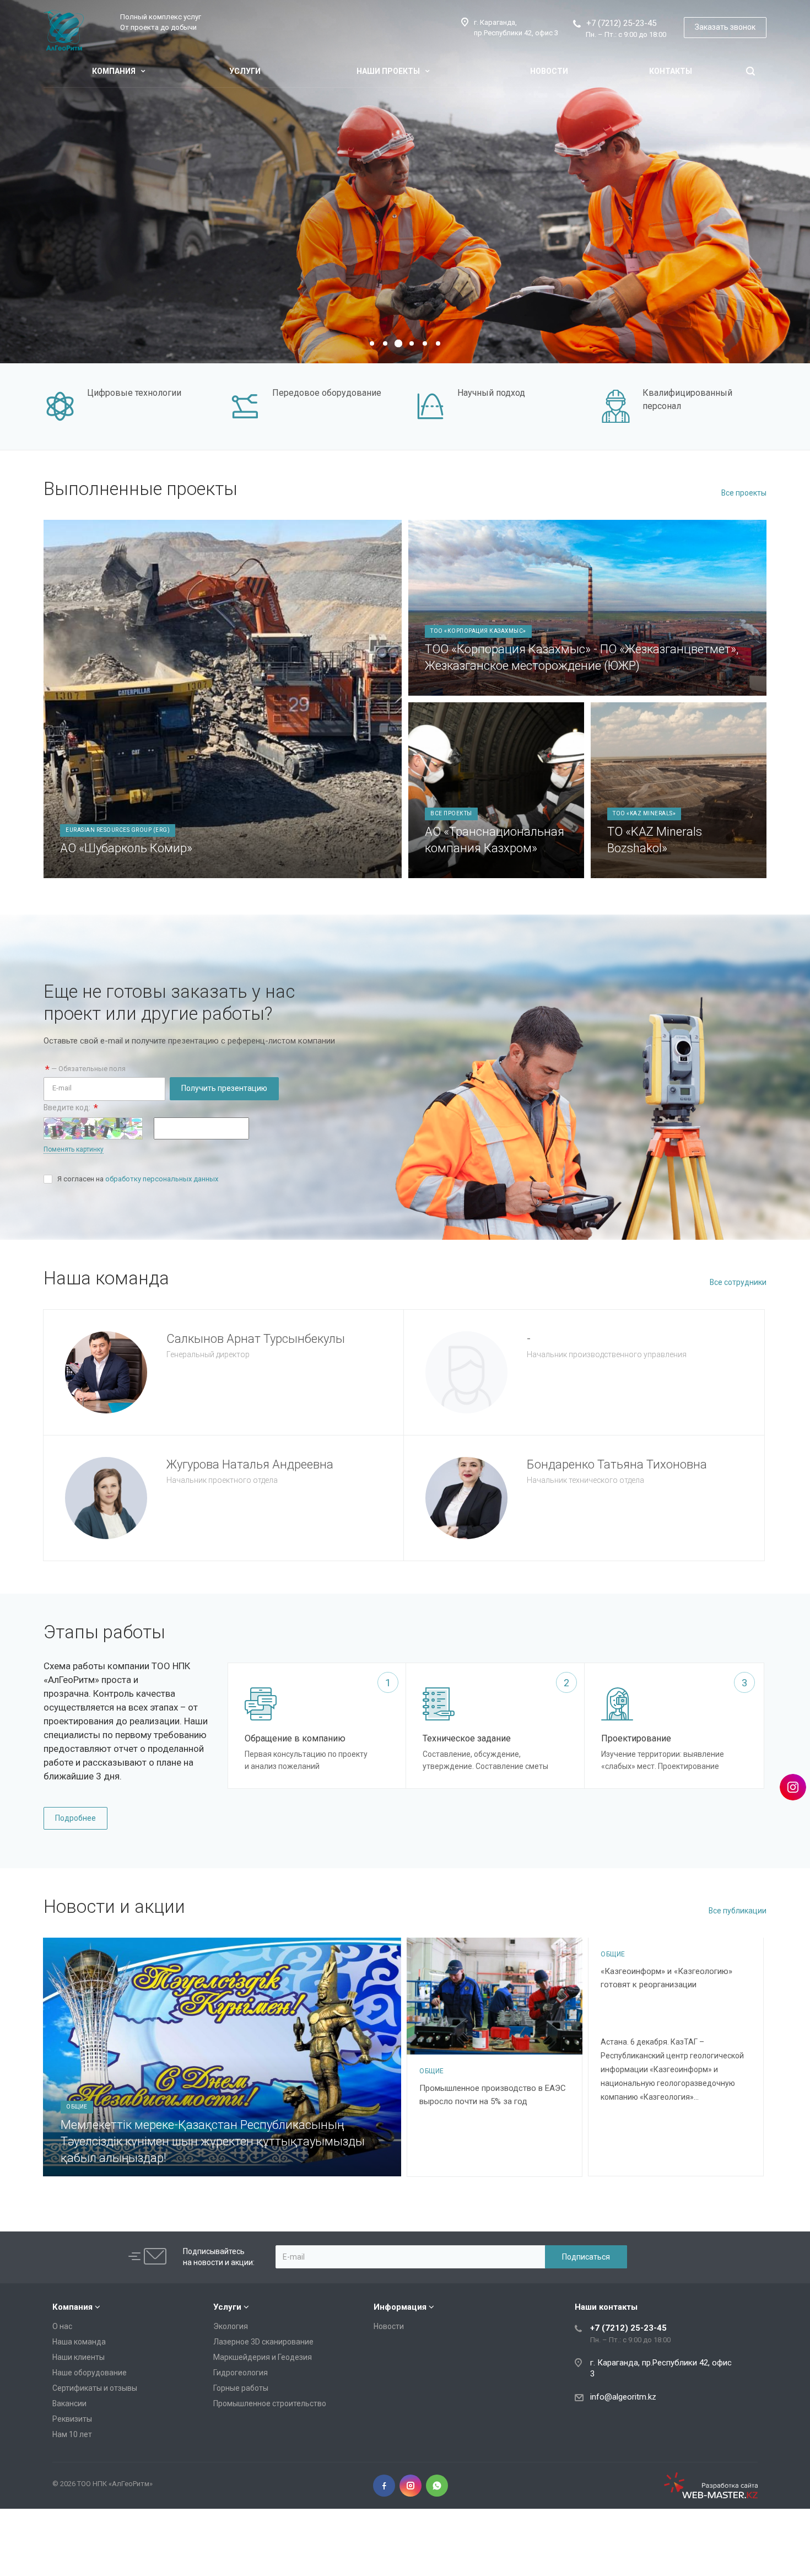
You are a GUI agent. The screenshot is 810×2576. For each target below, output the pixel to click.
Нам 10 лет (72, 2434)
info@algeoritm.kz (623, 2397)
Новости (549, 71)
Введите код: (71, 1108)
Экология (231, 2326)
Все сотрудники (738, 1282)
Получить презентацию (224, 1088)
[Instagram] (411, 2486)
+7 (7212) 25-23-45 (621, 23)
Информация (400, 2307)
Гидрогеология (241, 2373)
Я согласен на (138, 1179)
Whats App (437, 2486)
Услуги (245, 71)
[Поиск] (750, 71)
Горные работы (241, 2388)
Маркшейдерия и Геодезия (263, 2357)
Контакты (671, 71)
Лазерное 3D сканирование (263, 2342)
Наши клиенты (79, 2357)
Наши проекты (389, 71)
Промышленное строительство (270, 2403)
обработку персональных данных (162, 1179)
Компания (115, 71)
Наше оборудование (90, 2373)
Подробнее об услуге (131, 242)
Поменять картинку (74, 1149)
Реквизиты (72, 2419)
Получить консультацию (249, 242)
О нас (62, 2326)
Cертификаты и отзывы (95, 2388)
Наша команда (79, 2342)
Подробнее (75, 1818)
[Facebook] (384, 2486)
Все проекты (744, 493)
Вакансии (69, 2403)
